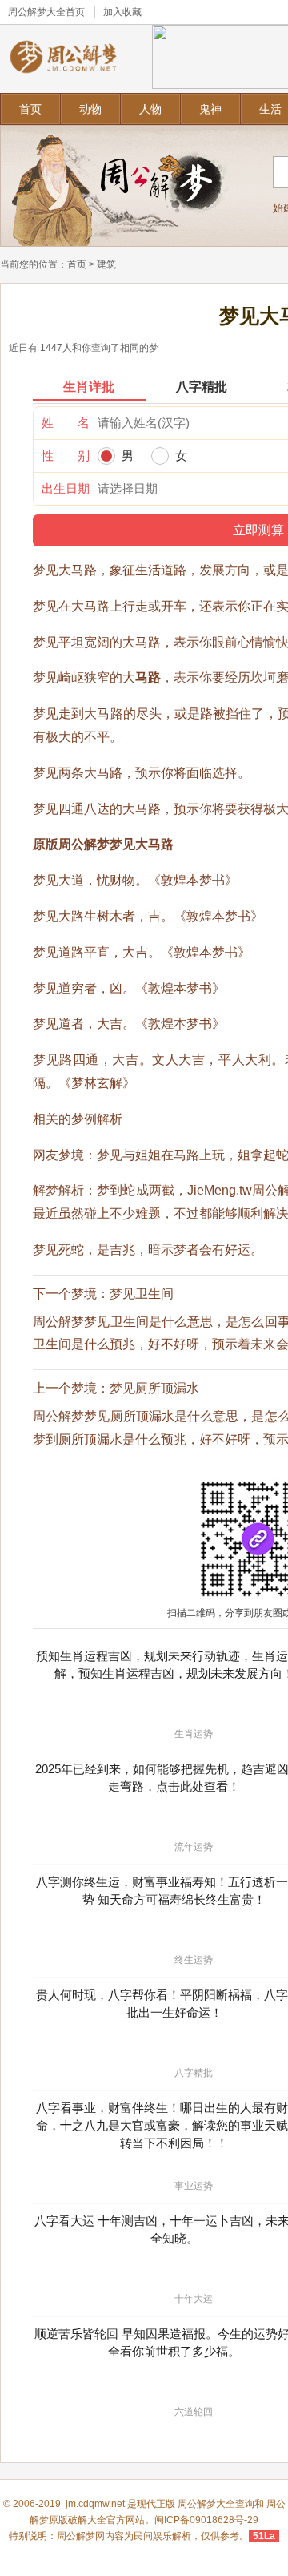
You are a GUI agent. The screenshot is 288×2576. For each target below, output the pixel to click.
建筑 (106, 264)
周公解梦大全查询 (216, 2504)
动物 (90, 109)
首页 (30, 109)
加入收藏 (122, 12)
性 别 (66, 456)
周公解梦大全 (37, 12)
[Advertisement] (144, 1002)
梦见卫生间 (142, 1294)
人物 (150, 109)
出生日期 (66, 488)
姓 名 (66, 423)
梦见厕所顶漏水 (154, 1388)
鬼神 (210, 109)
